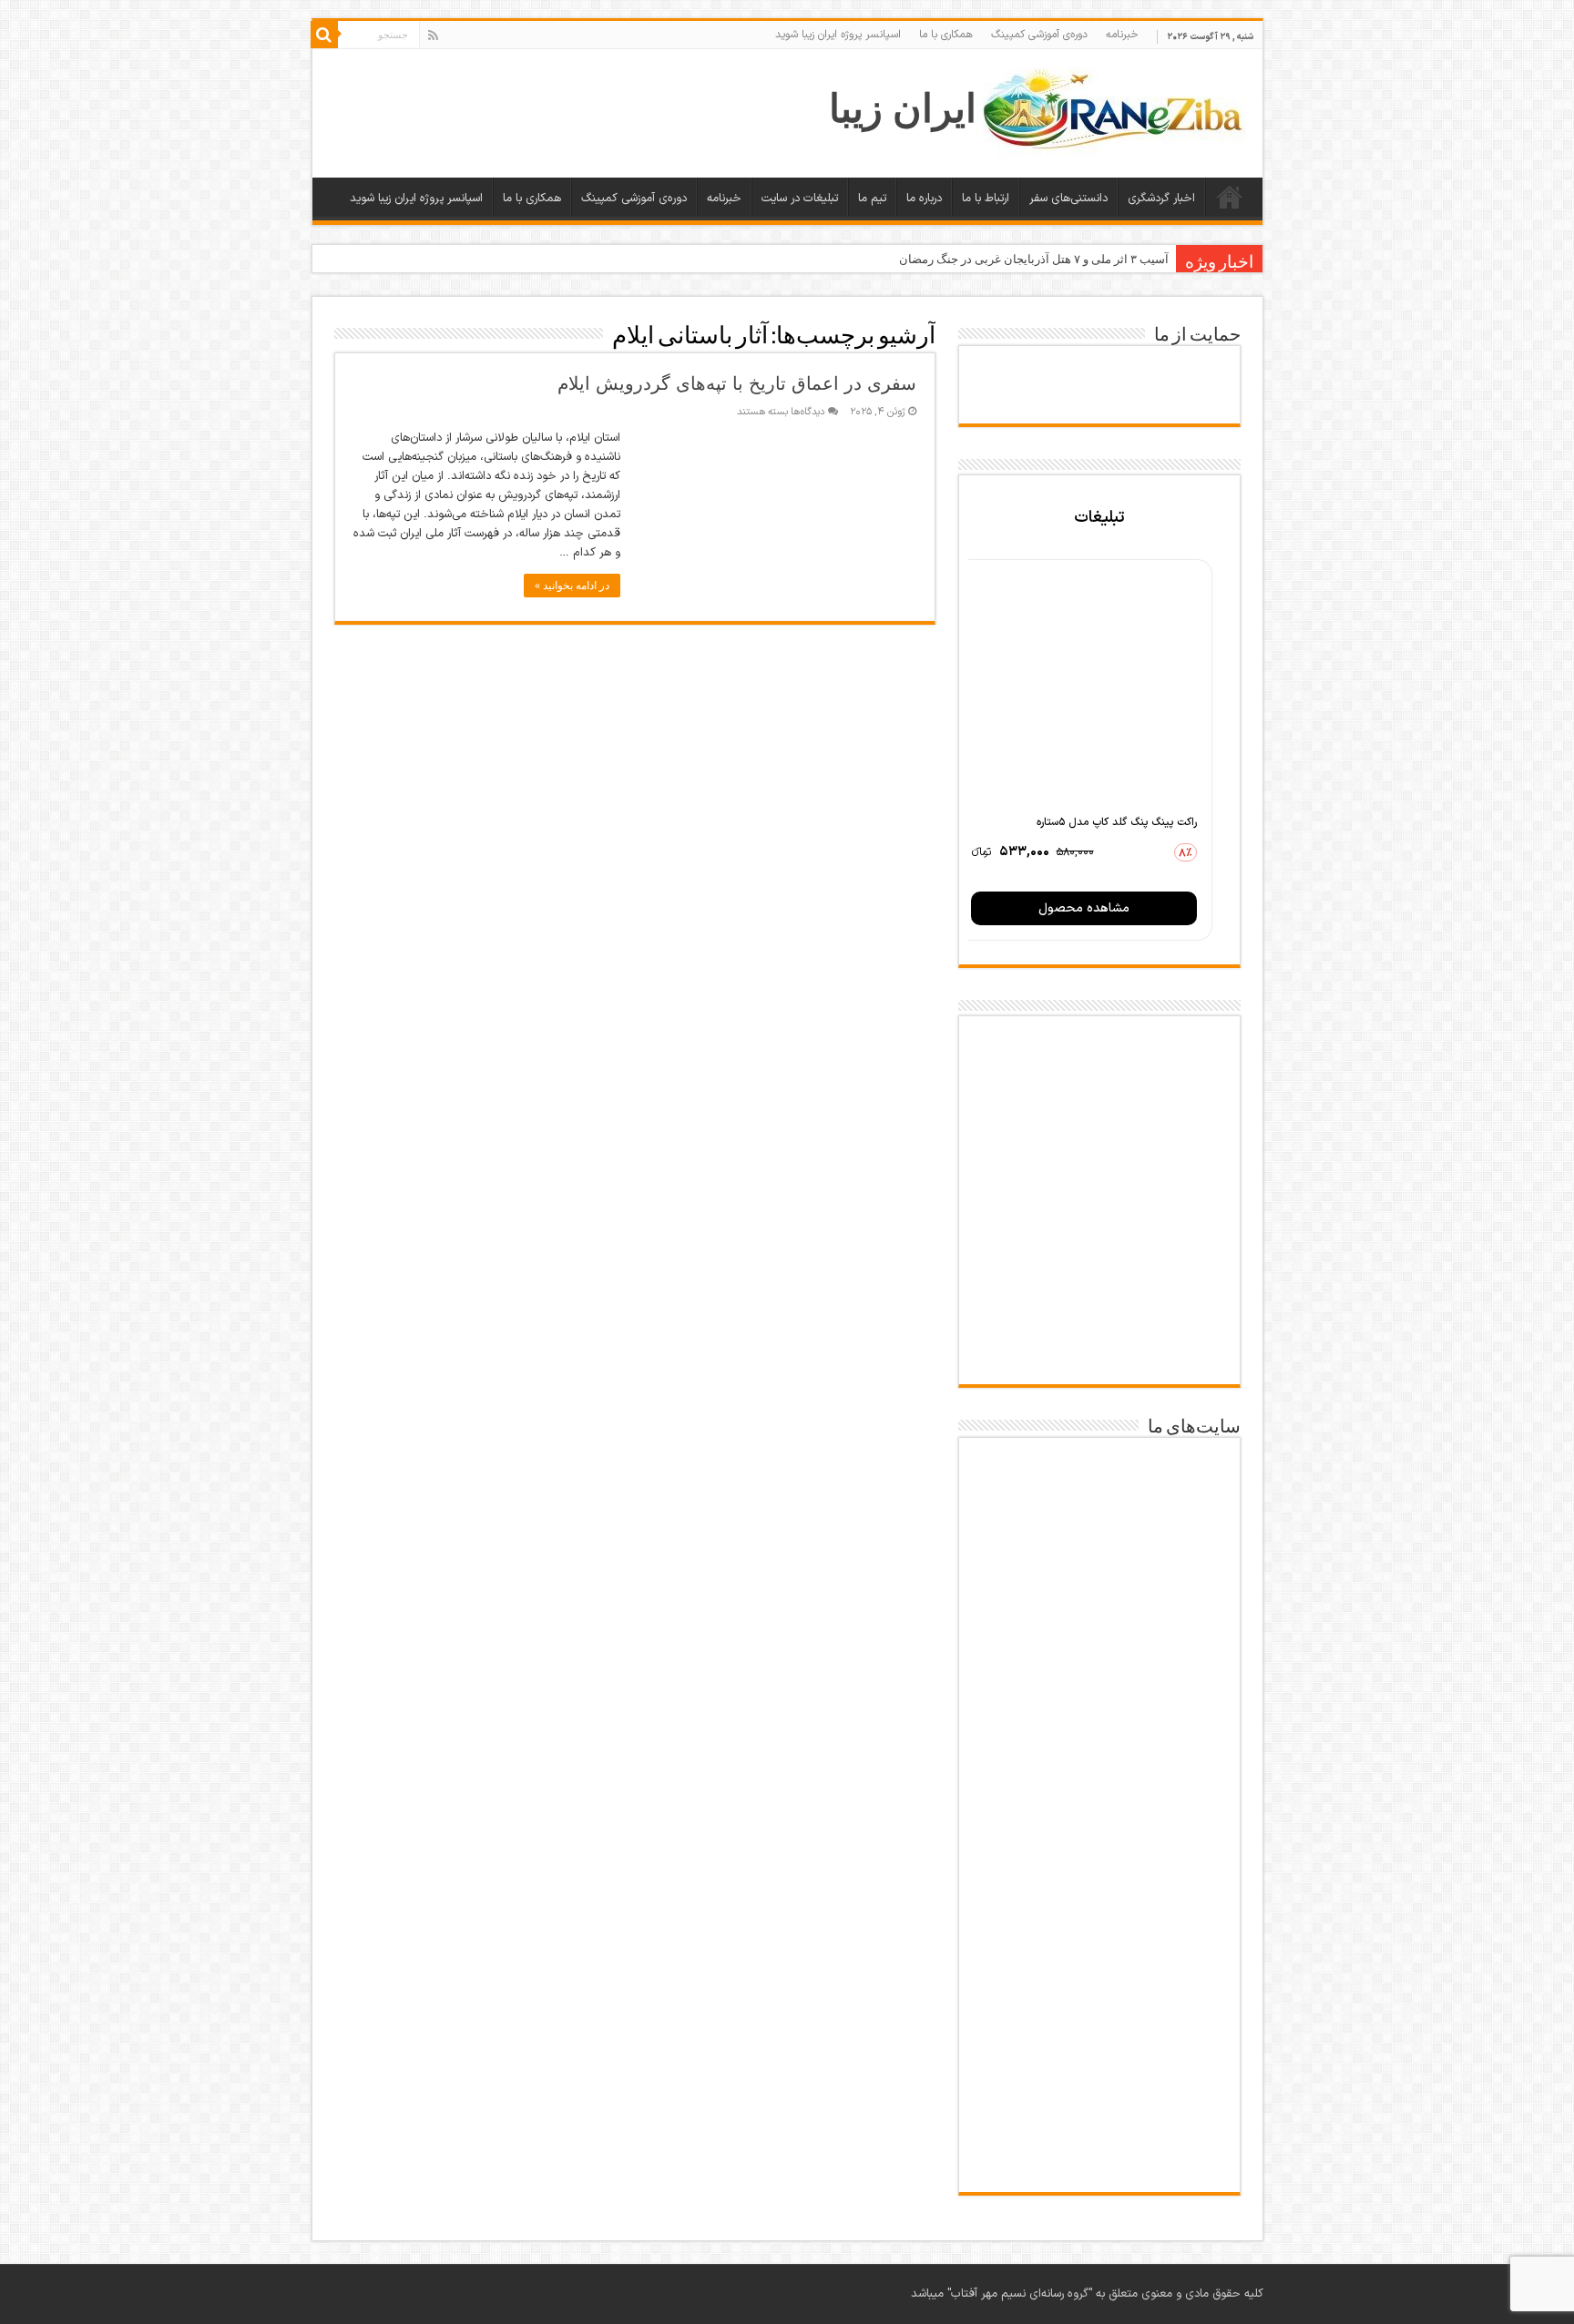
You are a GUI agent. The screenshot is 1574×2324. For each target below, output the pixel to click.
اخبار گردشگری (1161, 199)
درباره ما (924, 199)
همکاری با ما (946, 35)
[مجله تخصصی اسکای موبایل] (1099, 2100)
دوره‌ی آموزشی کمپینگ (1039, 35)
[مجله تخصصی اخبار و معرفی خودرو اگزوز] (1099, 1889)
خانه (1230, 197)
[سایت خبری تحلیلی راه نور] (1099, 1779)
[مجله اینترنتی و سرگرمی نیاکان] (1099, 1592)
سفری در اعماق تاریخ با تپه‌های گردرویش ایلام (737, 383)
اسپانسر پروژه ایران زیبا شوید (838, 35)
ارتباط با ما (986, 199)
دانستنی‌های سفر (1068, 199)
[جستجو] (324, 35)
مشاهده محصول (1084, 908)
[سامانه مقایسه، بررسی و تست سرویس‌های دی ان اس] (1099, 2168)
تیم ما (872, 199)
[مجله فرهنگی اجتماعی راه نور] (1099, 1690)
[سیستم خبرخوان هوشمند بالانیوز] (1099, 1998)
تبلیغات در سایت (800, 199)
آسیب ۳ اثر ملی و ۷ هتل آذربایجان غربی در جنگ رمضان (1034, 259)
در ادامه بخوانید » (572, 586)
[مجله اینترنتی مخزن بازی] (1099, 1491)
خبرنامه (1122, 35)
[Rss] (433, 36)
